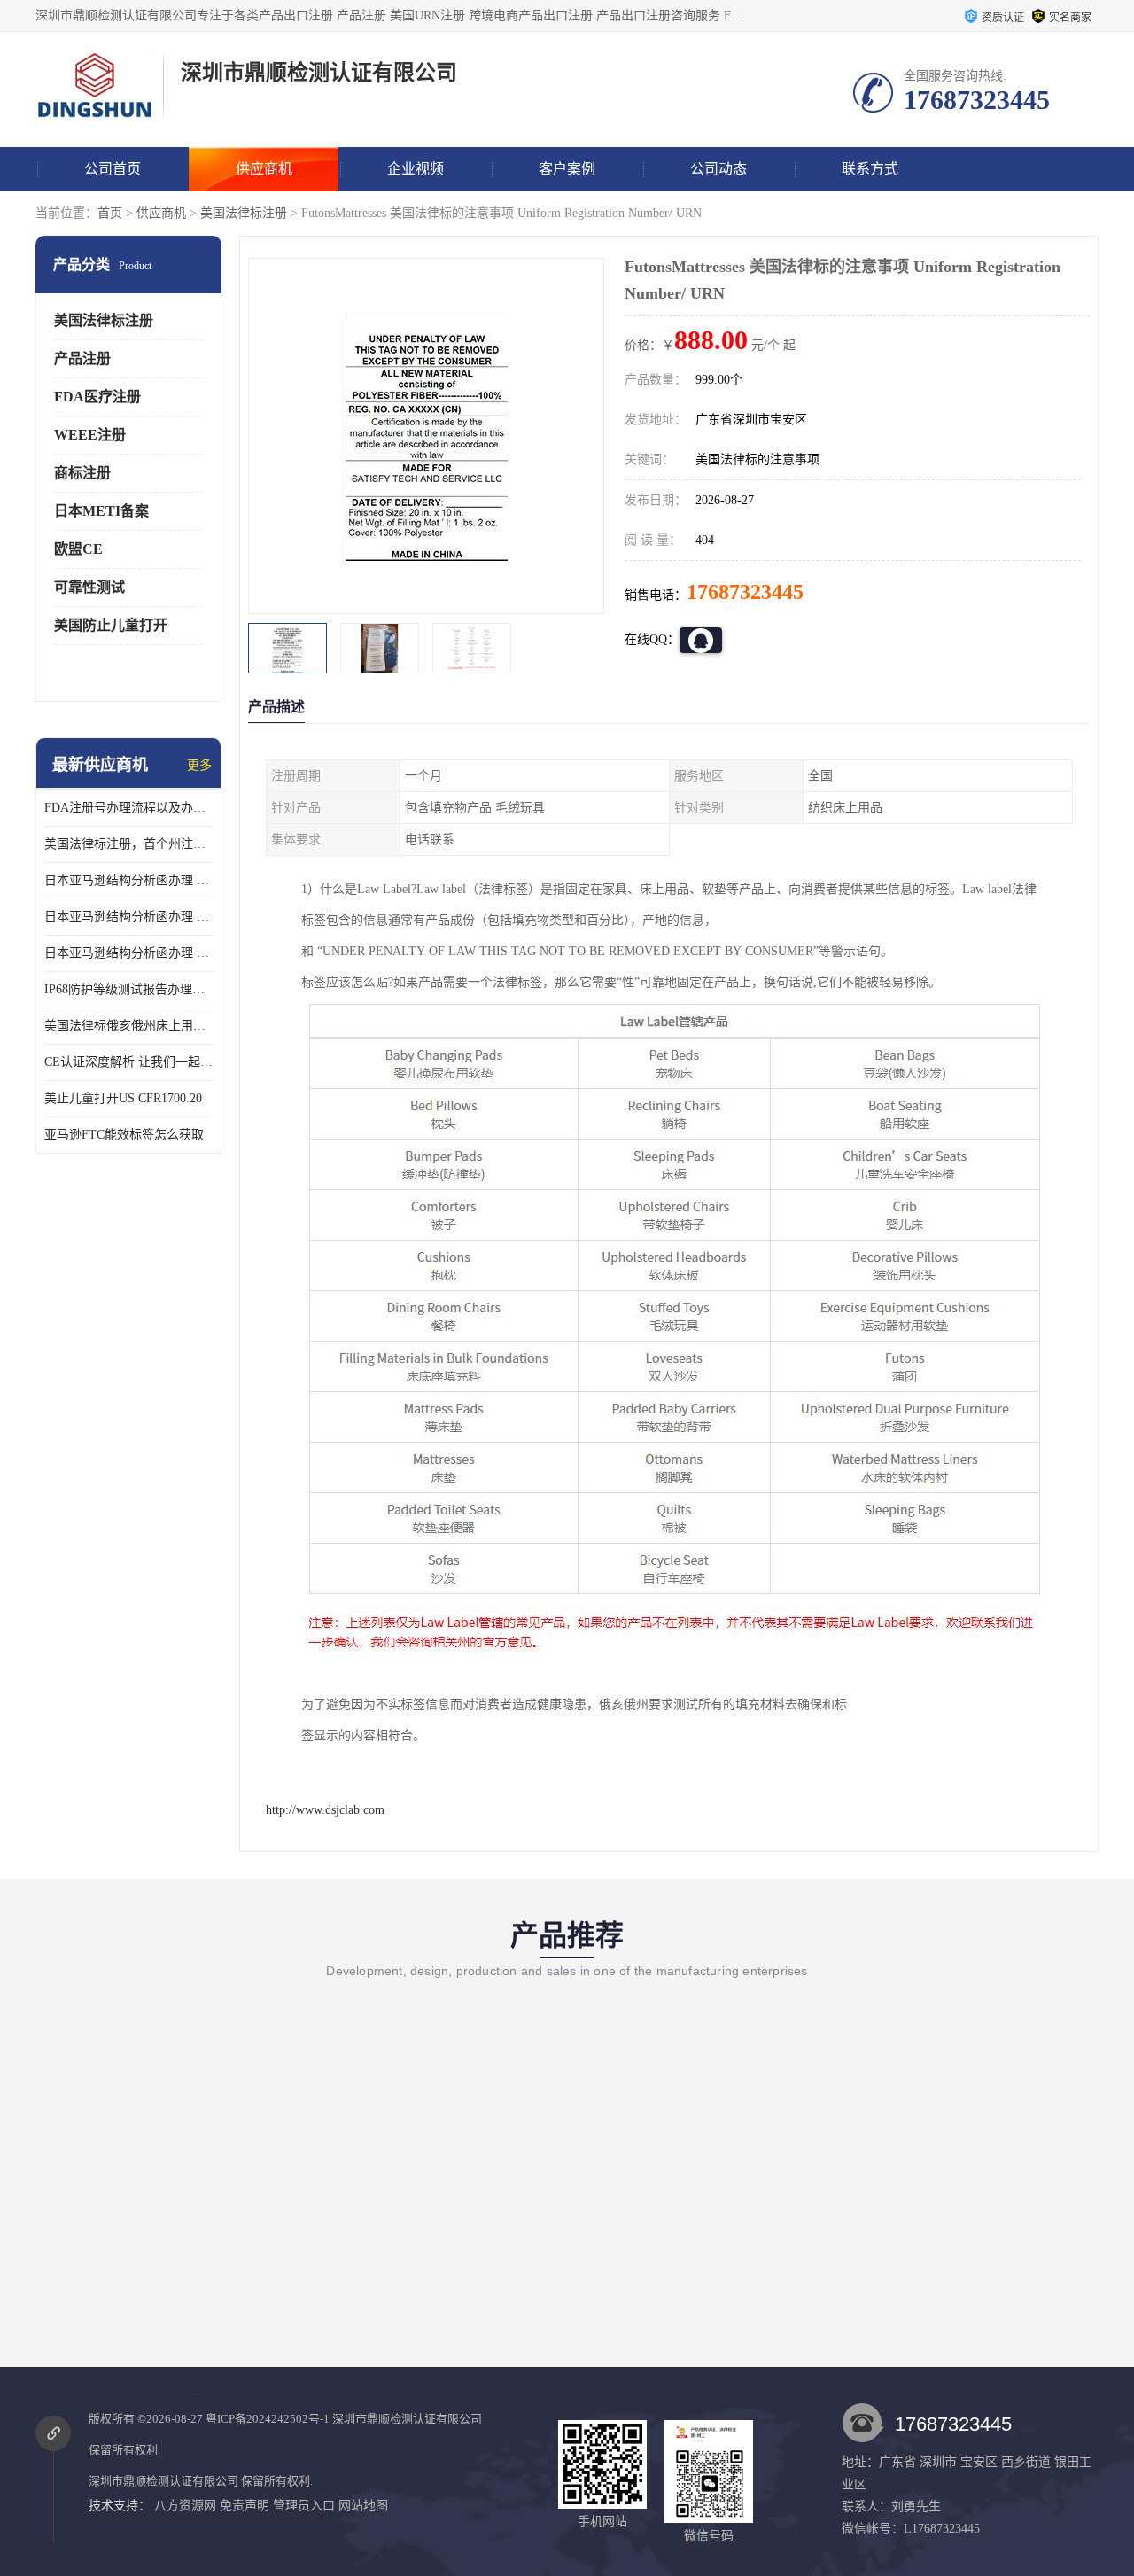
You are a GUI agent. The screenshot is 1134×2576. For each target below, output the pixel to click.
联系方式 (870, 169)
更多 (199, 765)
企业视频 (416, 169)
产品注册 (82, 358)
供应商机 (264, 169)
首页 (110, 213)
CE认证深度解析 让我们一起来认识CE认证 (128, 1062)
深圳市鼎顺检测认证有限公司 (407, 2419)
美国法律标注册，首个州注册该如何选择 (128, 844)
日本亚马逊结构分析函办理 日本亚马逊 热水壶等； (128, 917)
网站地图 (363, 2506)
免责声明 (245, 2506)
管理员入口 (304, 2506)
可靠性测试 (89, 587)
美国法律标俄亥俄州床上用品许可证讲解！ (128, 1026)
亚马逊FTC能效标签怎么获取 (124, 1135)
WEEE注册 (90, 435)
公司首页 (113, 169)
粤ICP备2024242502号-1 (268, 2419)
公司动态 (718, 169)
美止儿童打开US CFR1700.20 (123, 1098)
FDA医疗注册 (97, 397)
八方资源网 (185, 2506)
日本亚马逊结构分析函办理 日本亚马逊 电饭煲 (128, 880)
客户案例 (567, 169)
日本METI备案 (101, 511)
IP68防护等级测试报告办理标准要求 (128, 989)
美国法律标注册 (244, 213)
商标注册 (82, 473)
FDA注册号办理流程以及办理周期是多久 (128, 808)
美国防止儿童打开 (111, 625)
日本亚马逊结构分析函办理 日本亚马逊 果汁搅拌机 (128, 953)
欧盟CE (78, 549)
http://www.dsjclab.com (325, 1810)
